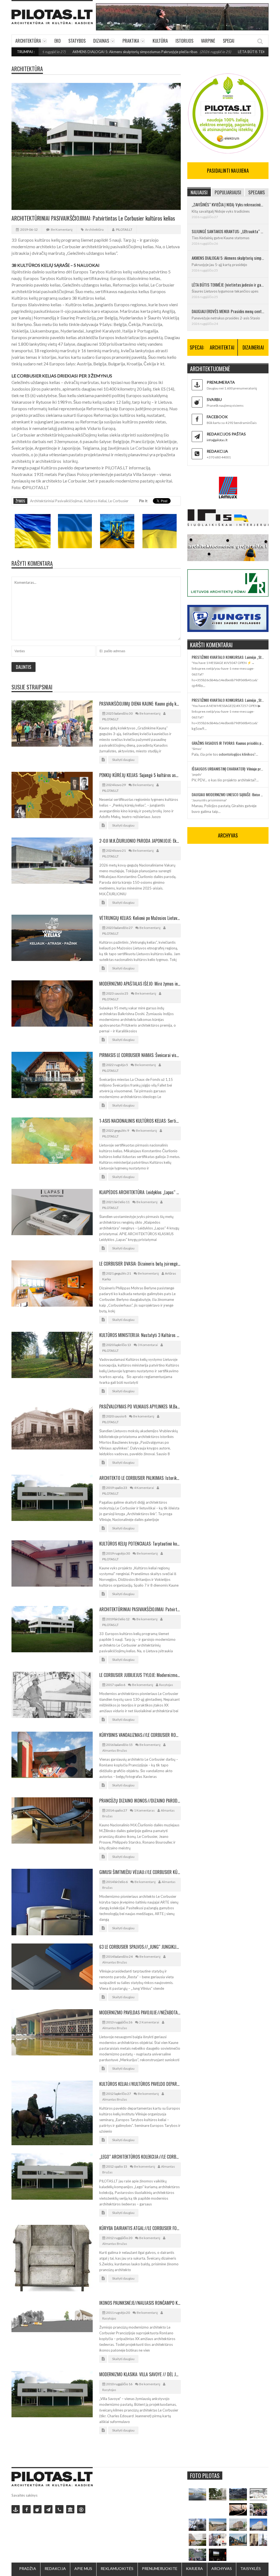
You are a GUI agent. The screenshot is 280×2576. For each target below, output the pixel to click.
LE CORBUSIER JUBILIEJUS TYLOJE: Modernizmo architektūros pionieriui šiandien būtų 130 (140, 1675)
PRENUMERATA (221, 382)
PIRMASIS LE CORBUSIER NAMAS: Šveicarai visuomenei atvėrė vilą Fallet (140, 1055)
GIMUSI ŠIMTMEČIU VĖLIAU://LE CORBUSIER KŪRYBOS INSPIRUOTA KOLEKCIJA (140, 1872)
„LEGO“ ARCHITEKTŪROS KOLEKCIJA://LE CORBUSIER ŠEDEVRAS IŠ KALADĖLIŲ (140, 2157)
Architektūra (28, 41)
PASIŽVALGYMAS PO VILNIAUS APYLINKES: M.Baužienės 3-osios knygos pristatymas (140, 1407)
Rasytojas (166, 1685)
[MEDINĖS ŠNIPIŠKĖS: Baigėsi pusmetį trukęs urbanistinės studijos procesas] (238, 2540)
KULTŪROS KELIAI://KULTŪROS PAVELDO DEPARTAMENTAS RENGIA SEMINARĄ (140, 2084)
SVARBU (214, 399)
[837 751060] (59, 2509)
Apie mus (83, 2568)
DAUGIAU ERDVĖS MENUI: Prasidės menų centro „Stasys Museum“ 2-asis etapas (228, 311)
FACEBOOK (217, 417)
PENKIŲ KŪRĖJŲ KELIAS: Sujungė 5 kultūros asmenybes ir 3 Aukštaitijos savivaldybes (140, 775)
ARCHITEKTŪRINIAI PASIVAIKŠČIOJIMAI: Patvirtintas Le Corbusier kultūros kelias (140, 1609)
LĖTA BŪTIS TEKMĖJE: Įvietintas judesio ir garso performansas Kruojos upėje (228, 285)
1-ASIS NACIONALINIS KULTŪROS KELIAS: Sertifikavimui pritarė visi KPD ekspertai (140, 1121)
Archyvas (222, 2568)
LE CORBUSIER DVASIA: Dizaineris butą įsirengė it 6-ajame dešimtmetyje (140, 1264)
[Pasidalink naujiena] (37, 2509)
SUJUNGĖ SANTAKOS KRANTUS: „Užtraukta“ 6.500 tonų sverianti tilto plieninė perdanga (228, 231)
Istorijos (184, 41)
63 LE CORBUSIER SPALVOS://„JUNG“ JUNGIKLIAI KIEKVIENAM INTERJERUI (140, 1947)
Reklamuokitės (117, 2568)
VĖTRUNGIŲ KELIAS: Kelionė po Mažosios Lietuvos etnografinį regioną (140, 918)
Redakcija (55, 2568)
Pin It (143, 501)
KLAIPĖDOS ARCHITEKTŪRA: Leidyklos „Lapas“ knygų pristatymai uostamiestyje (140, 1192)
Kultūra (160, 41)
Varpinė (208, 41)
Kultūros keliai (95, 501)
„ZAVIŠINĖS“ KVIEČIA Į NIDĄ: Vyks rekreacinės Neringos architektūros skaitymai (228, 204)
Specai (229, 41)
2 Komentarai (149, 2022)
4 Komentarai (144, 1488)
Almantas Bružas (115, 1750)
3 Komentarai (148, 1345)
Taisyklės (251, 2568)
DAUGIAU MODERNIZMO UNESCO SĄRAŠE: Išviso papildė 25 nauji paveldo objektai (228, 794)
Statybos (77, 41)
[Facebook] (27, 2509)
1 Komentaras (144, 1810)
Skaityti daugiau (123, 760)
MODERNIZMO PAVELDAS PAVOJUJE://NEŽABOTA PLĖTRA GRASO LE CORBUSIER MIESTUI (140, 2012)
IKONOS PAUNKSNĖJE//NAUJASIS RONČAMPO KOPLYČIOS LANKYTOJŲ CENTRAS (140, 2303)
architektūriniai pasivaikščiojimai (56, 501)
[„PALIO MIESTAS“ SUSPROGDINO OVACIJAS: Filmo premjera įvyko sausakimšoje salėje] (218, 2555)
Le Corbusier (118, 501)
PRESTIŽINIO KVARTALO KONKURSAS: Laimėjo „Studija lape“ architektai (228, 657)
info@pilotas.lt (217, 440)
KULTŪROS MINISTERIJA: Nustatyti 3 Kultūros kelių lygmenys (140, 1335)
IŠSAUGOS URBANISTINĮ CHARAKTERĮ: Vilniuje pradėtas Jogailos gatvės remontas (228, 769)
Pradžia (28, 2568)
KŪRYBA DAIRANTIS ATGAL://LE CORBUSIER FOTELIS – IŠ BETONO (140, 2228)
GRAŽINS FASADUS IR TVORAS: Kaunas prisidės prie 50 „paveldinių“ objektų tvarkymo (228, 743)
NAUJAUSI (199, 192)
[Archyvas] (70, 2509)
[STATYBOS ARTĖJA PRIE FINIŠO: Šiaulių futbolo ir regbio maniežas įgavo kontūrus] (218, 2525)
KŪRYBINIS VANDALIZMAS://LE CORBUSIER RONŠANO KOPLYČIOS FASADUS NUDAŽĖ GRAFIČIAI (140, 1735)
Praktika (131, 41)
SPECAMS (257, 192)
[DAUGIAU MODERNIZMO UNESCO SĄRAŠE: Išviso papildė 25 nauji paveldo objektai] (258, 2525)
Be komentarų (62, 229)
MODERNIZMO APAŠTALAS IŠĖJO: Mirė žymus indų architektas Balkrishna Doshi (140, 984)
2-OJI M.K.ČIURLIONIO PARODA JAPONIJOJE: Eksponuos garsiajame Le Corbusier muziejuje (140, 841)
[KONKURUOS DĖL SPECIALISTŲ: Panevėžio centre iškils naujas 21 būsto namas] (238, 2525)
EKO (58, 41)
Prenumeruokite (160, 2568)
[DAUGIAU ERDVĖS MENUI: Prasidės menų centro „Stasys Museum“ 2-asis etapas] (218, 2494)
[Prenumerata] (16, 2509)
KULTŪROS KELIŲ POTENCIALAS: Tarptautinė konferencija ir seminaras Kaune (140, 1544)
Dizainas (101, 41)
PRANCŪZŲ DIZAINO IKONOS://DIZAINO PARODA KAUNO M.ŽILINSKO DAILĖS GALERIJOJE (140, 1801)
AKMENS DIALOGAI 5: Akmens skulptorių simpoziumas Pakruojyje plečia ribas (84, 52)
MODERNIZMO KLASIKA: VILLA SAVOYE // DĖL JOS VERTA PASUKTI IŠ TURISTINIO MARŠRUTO (140, 2374)
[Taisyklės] (81, 2509)
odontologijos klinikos (236, 754)
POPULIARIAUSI (228, 192)
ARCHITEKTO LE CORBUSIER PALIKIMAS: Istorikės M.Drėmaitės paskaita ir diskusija (140, 1478)
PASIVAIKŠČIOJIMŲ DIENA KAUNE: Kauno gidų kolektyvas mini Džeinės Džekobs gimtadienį (140, 704)
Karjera (194, 2568)
